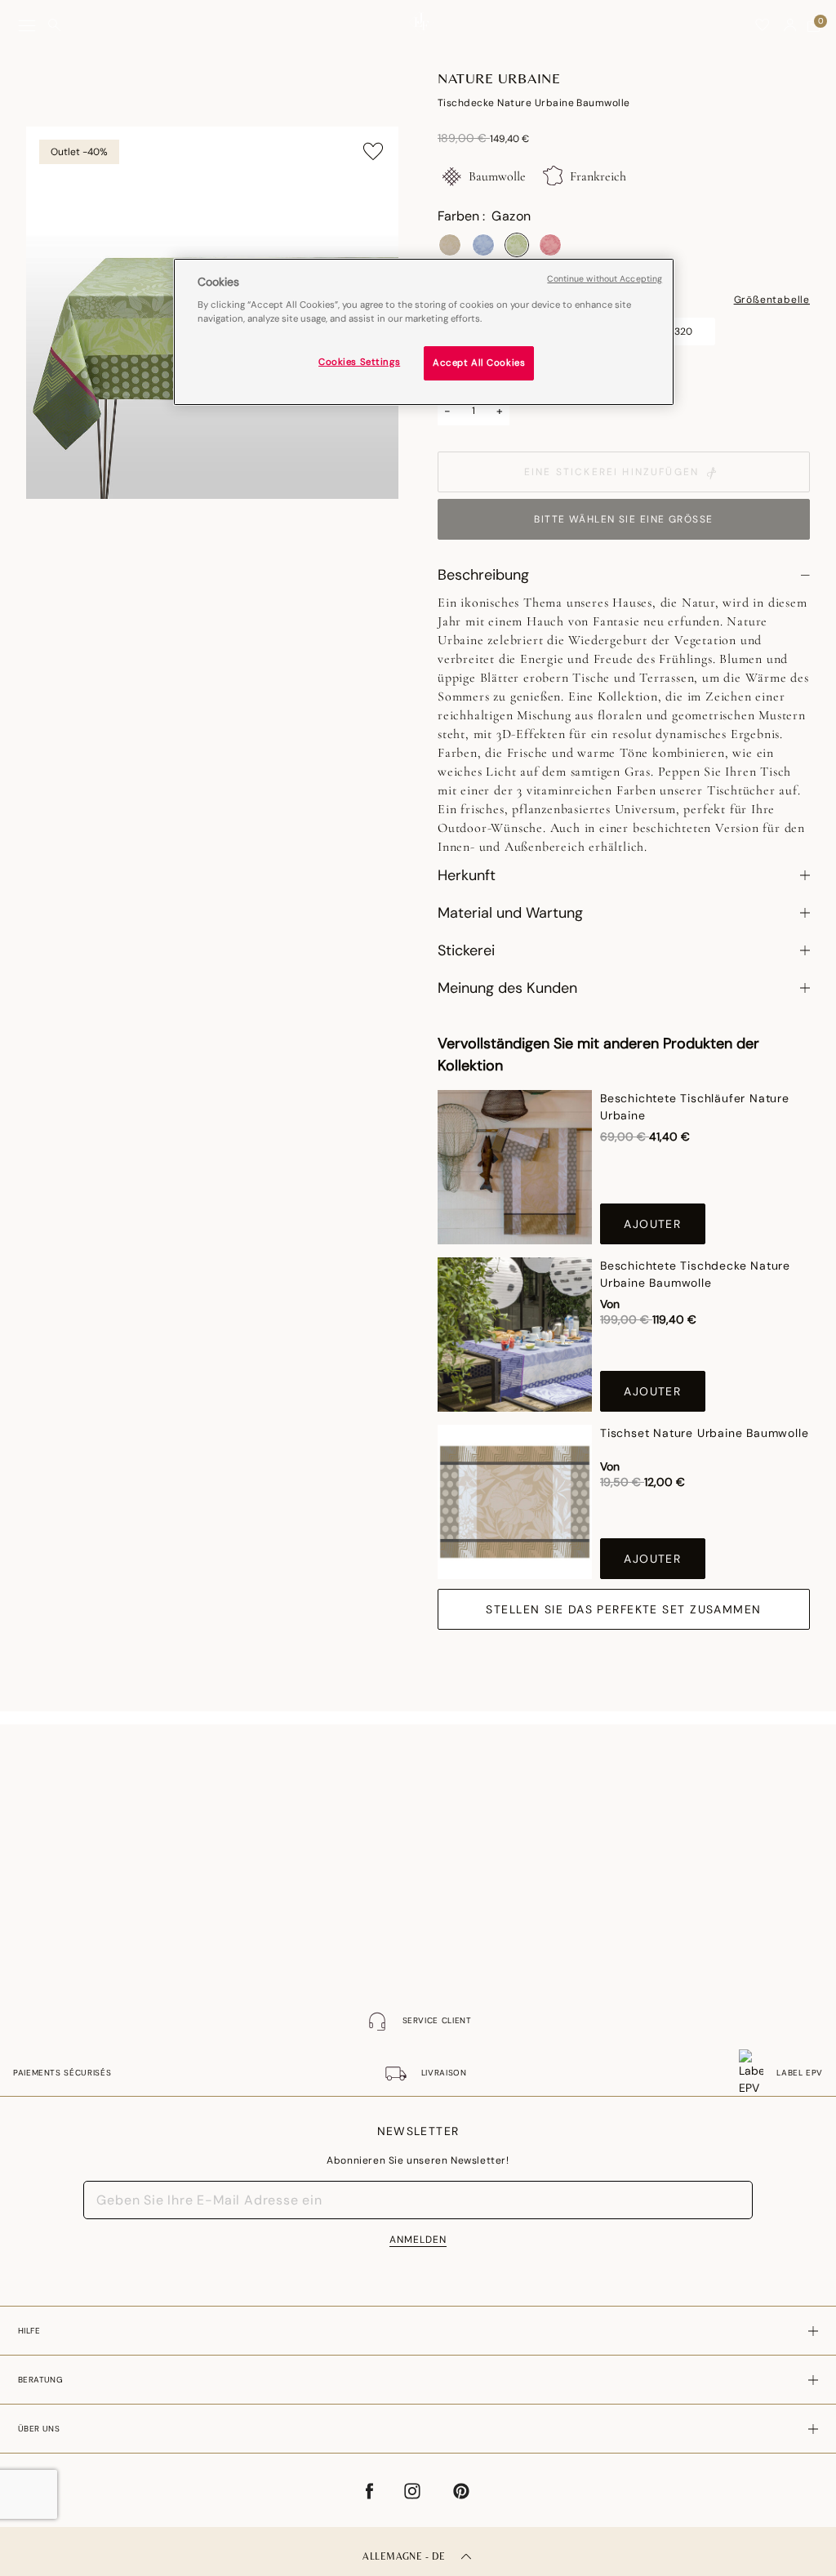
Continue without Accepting (605, 279)
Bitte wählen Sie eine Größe (623, 519)
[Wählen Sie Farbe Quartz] (550, 245)
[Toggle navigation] (27, 26)
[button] (790, 25)
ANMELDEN (418, 2240)
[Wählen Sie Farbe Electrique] (483, 245)
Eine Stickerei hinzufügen (611, 472)
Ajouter (652, 1224)
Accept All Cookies (479, 363)
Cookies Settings (359, 362)
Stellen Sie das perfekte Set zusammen (623, 1609)
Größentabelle (772, 300)
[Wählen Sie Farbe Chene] (450, 245)
